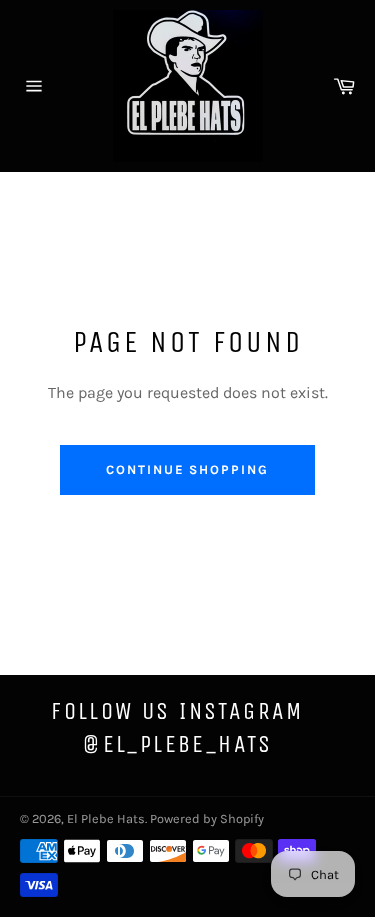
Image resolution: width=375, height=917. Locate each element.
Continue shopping (187, 469)
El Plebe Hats (106, 818)
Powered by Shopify (207, 818)
